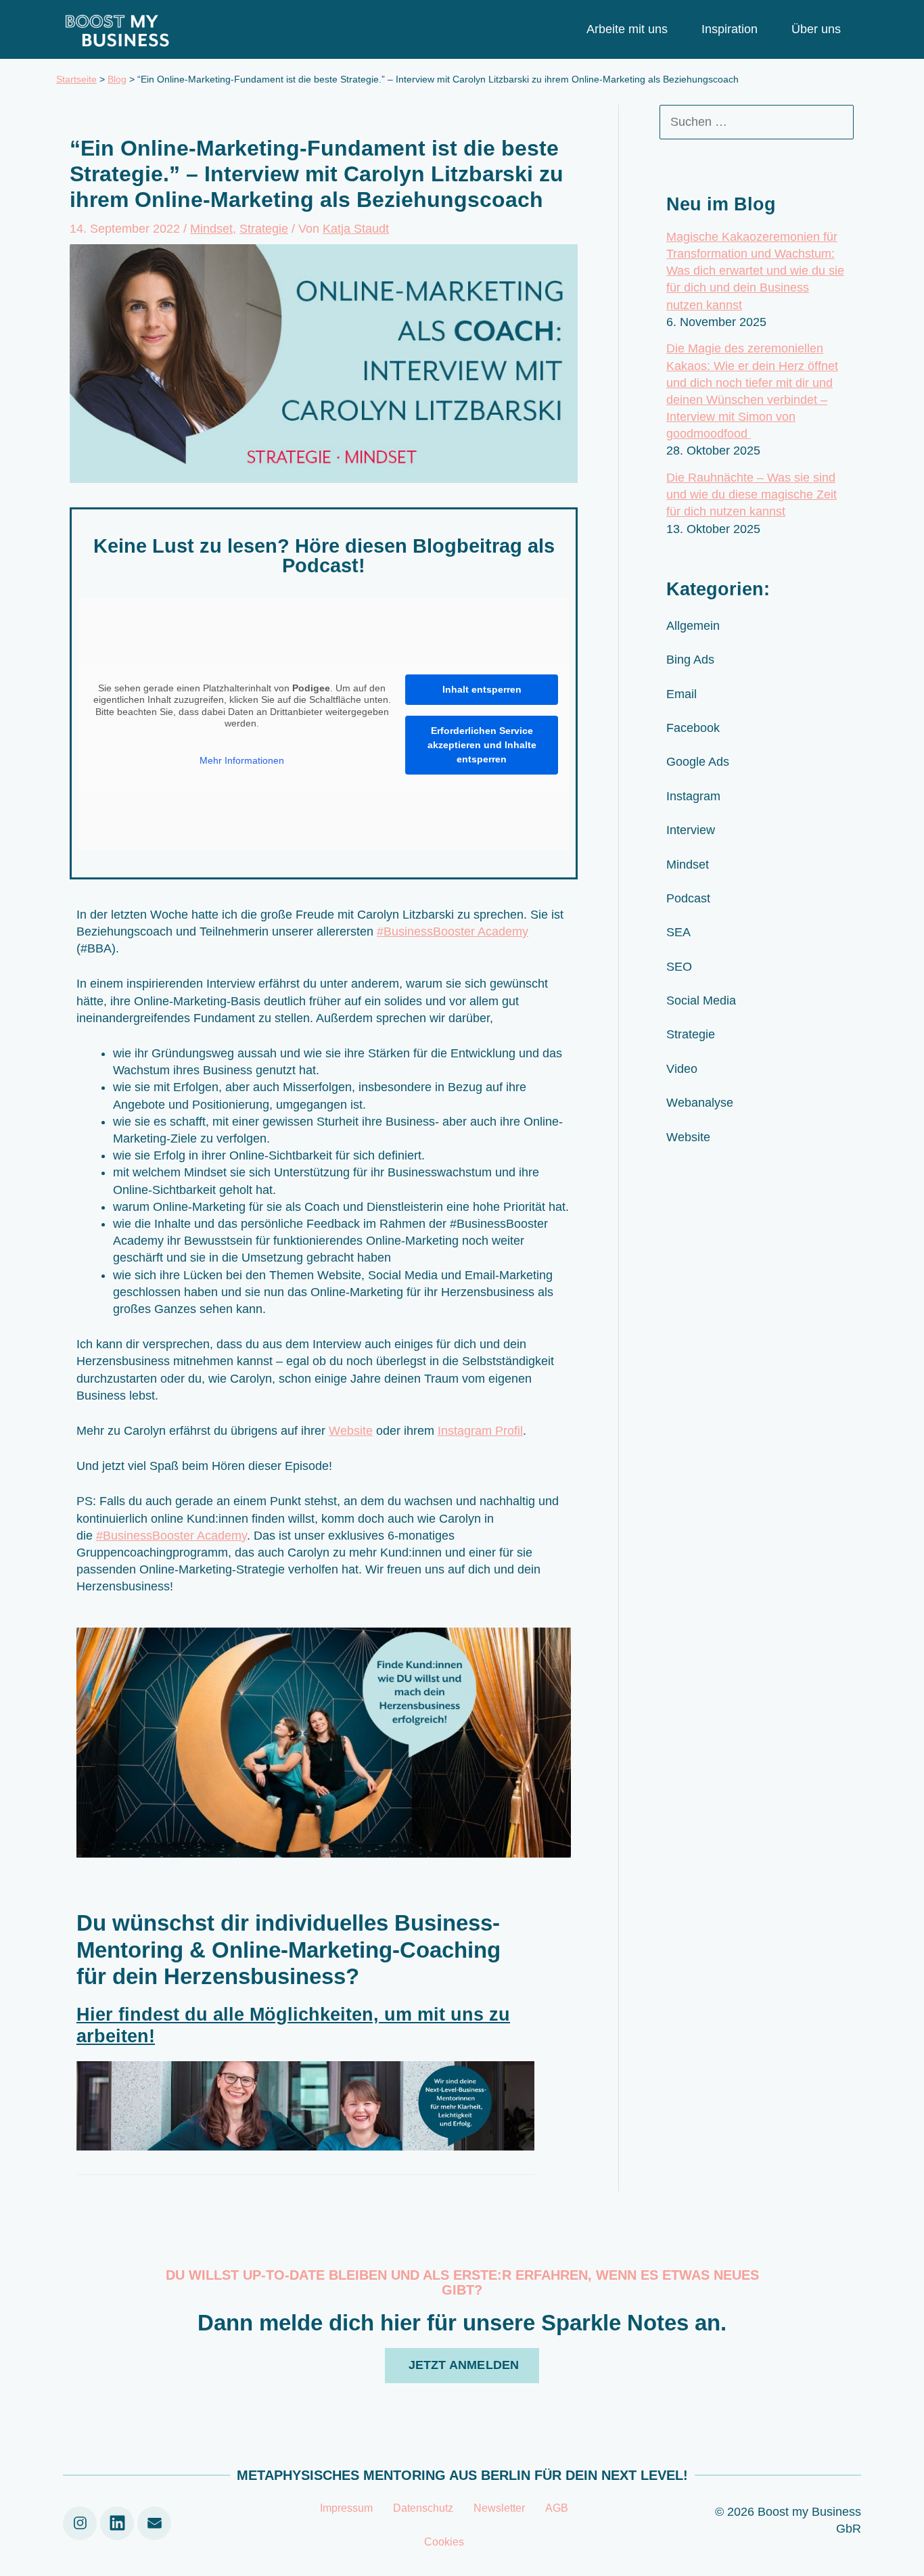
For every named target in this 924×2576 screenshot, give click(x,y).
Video (682, 1069)
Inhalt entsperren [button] (482, 689)
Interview (691, 830)
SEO (679, 967)
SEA (678, 932)
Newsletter (499, 2508)
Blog (117, 79)
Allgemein (693, 626)
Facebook (693, 728)
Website (351, 1431)
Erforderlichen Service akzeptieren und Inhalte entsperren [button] (482, 745)
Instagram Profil (480, 1431)
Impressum (346, 2508)
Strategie (264, 229)
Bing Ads (690, 660)
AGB (557, 2508)
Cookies (444, 2542)
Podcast (688, 898)
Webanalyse (700, 1103)
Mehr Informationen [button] (242, 760)
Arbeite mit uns (627, 29)
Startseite (76, 79)
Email (682, 694)
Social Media (701, 1001)
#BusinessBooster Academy (453, 931)
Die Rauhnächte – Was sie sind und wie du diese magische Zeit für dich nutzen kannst (752, 495)
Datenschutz (423, 2508)
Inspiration (730, 29)
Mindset (211, 229)
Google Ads (698, 762)
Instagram (693, 796)
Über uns (816, 29)
